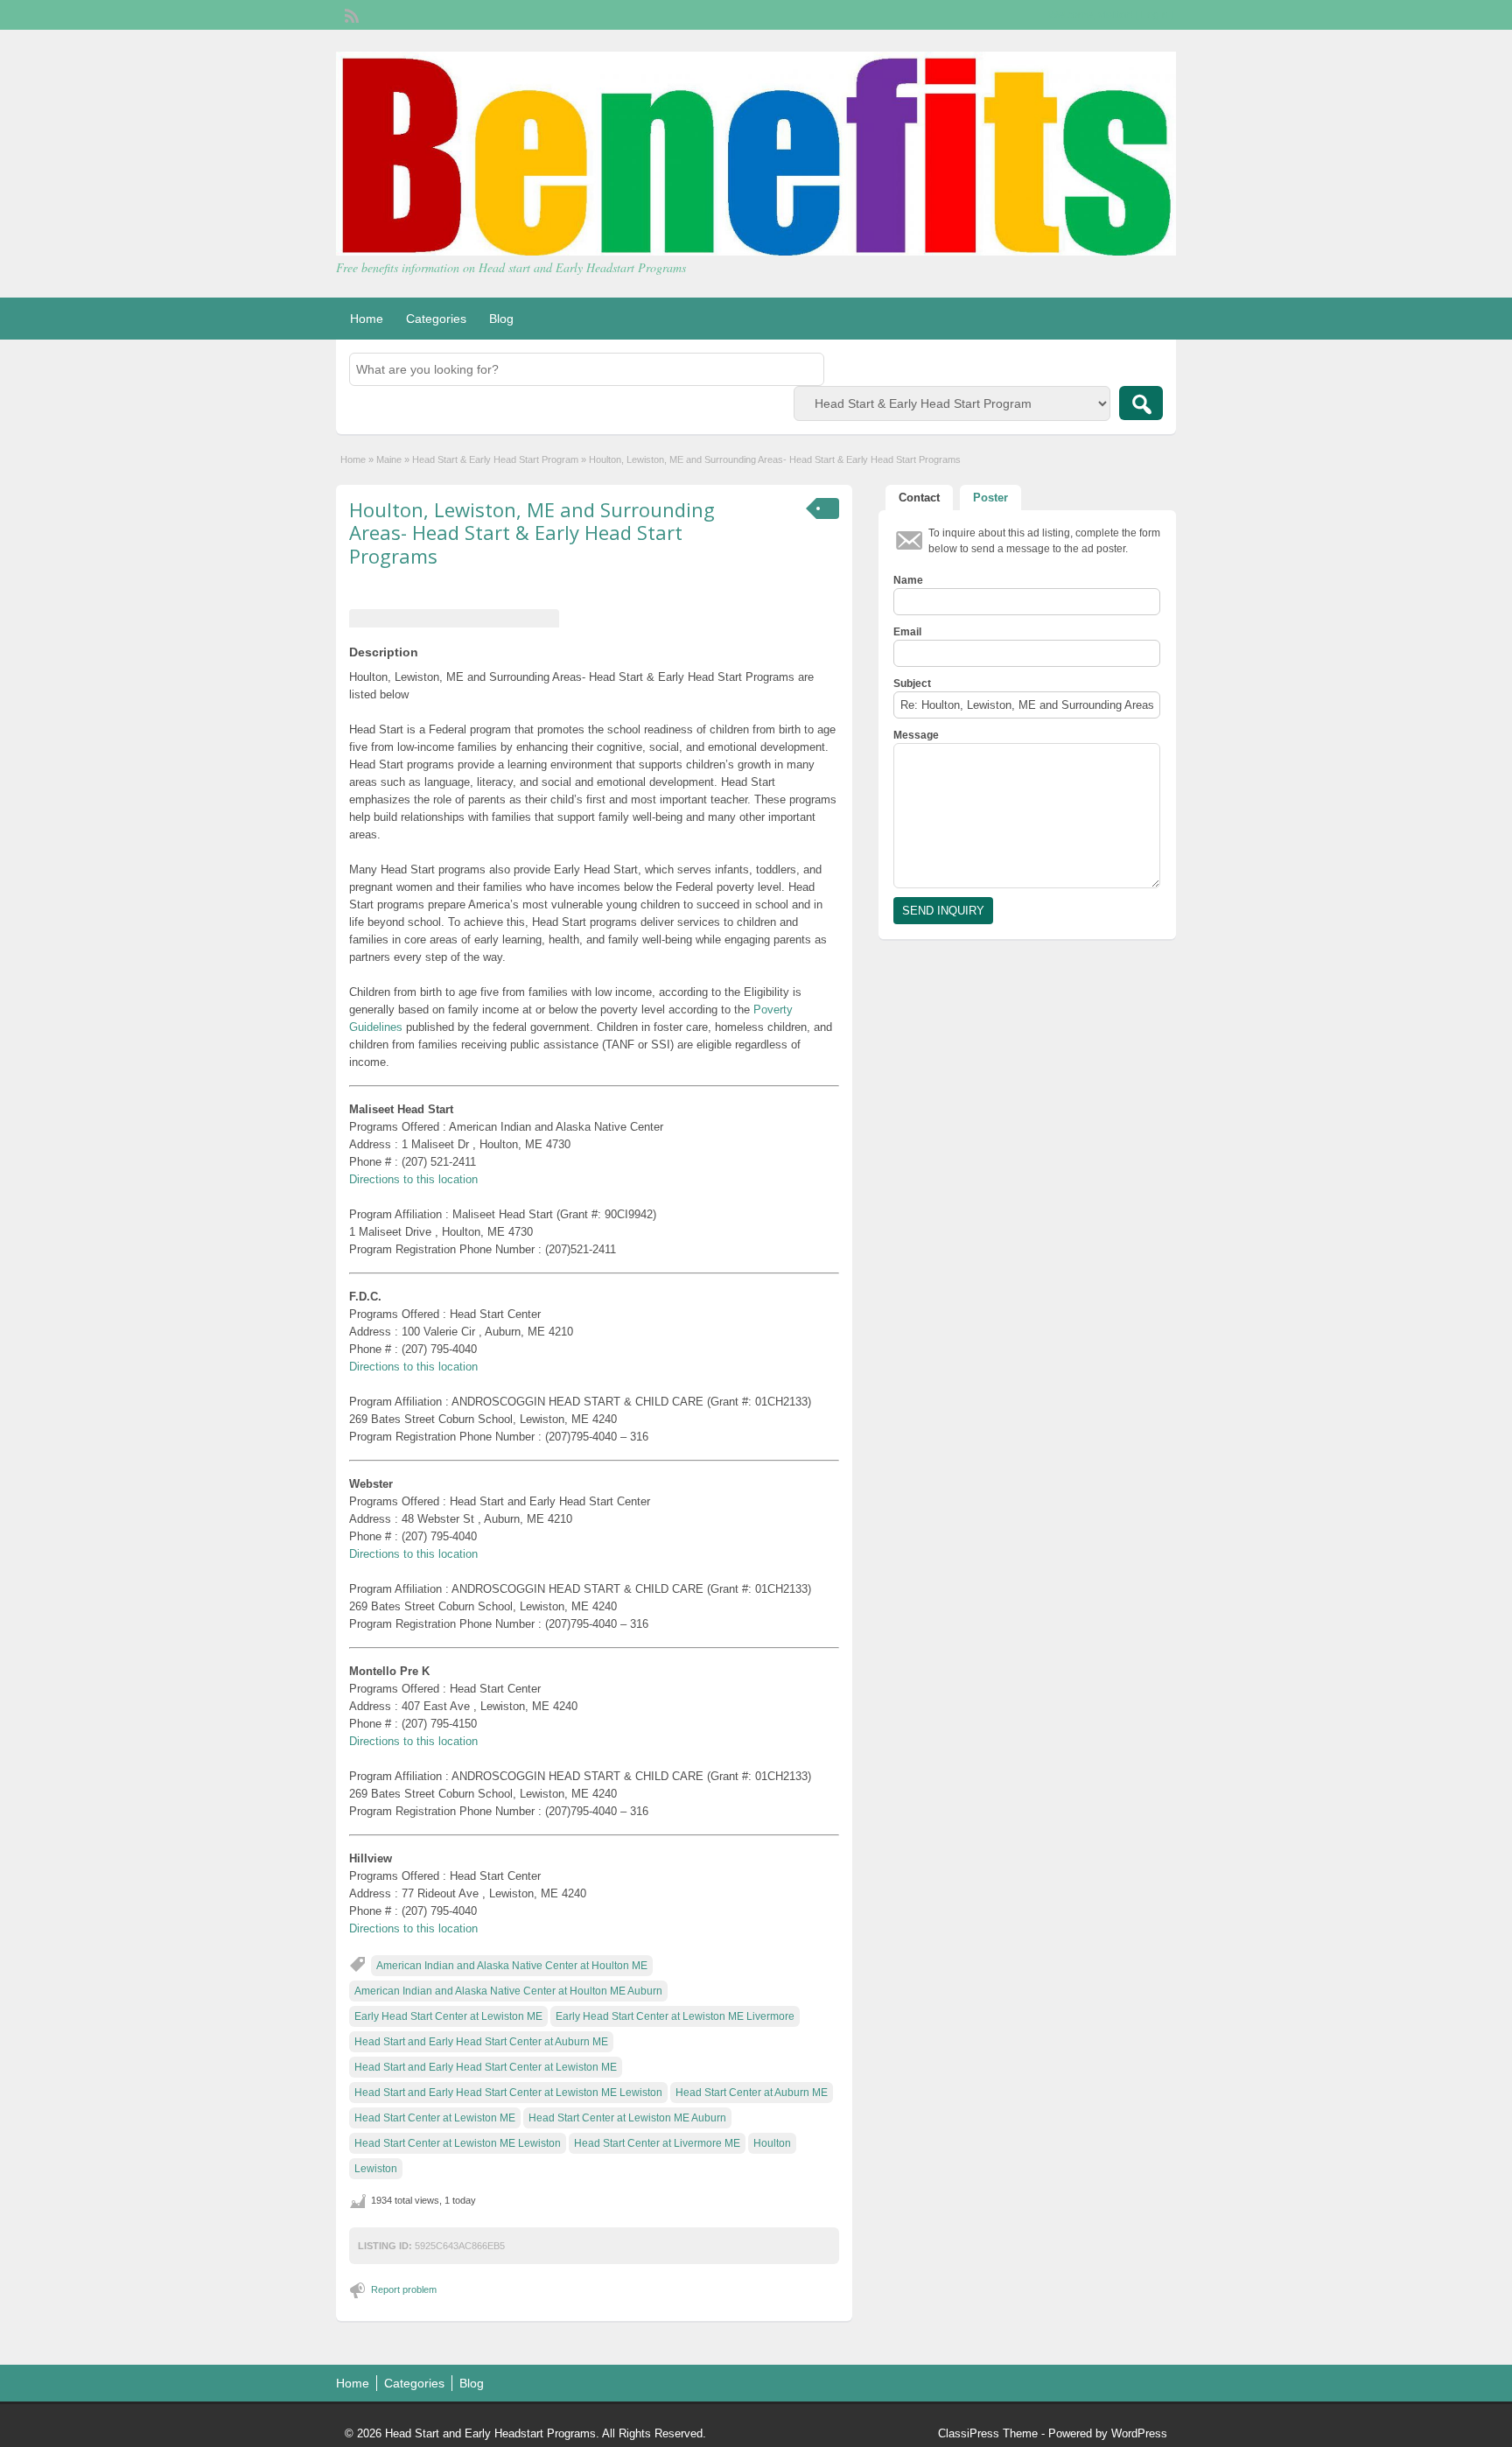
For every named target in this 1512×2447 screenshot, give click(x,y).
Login (1155, 15)
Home (367, 319)
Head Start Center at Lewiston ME (435, 2118)
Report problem (404, 2289)
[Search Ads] (1141, 403)
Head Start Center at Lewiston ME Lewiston (458, 2143)
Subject (912, 684)
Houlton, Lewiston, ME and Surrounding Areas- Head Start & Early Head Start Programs (532, 533)
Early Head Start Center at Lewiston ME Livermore (675, 2016)
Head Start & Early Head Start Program (495, 459)
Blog (501, 319)
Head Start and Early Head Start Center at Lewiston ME (486, 2067)
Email (907, 632)
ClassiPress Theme (988, 2433)
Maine (389, 459)
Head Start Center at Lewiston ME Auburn (627, 2118)
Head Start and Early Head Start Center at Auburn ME (481, 2042)
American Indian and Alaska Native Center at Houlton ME (512, 1966)
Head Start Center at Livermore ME (657, 2143)
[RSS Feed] (350, 14)
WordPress (1139, 2433)
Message (916, 735)
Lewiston (376, 2169)
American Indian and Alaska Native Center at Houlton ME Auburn (508, 1991)
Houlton (772, 2143)
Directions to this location (413, 1179)
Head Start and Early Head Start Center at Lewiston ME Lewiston (508, 2093)
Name (908, 580)
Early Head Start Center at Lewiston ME (448, 2016)
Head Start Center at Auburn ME (752, 2093)
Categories (436, 319)
